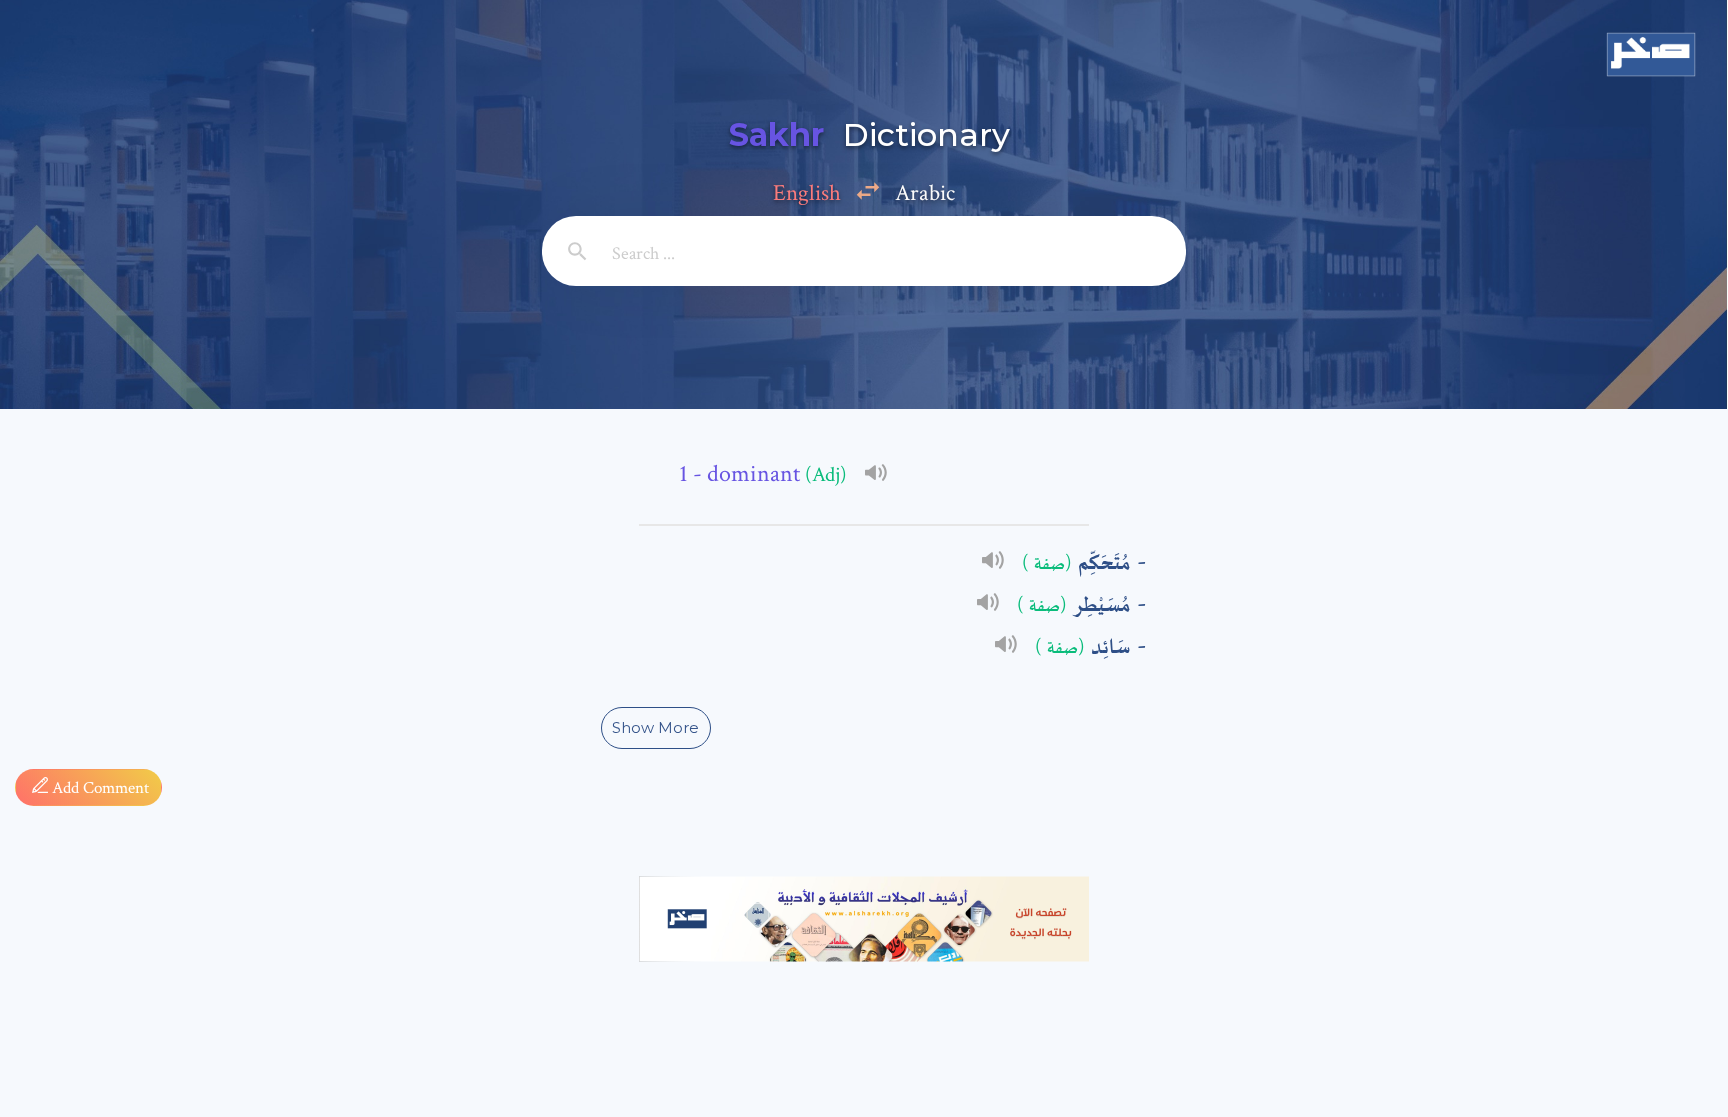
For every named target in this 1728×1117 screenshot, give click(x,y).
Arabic (925, 193)
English (807, 193)
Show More (655, 727)
